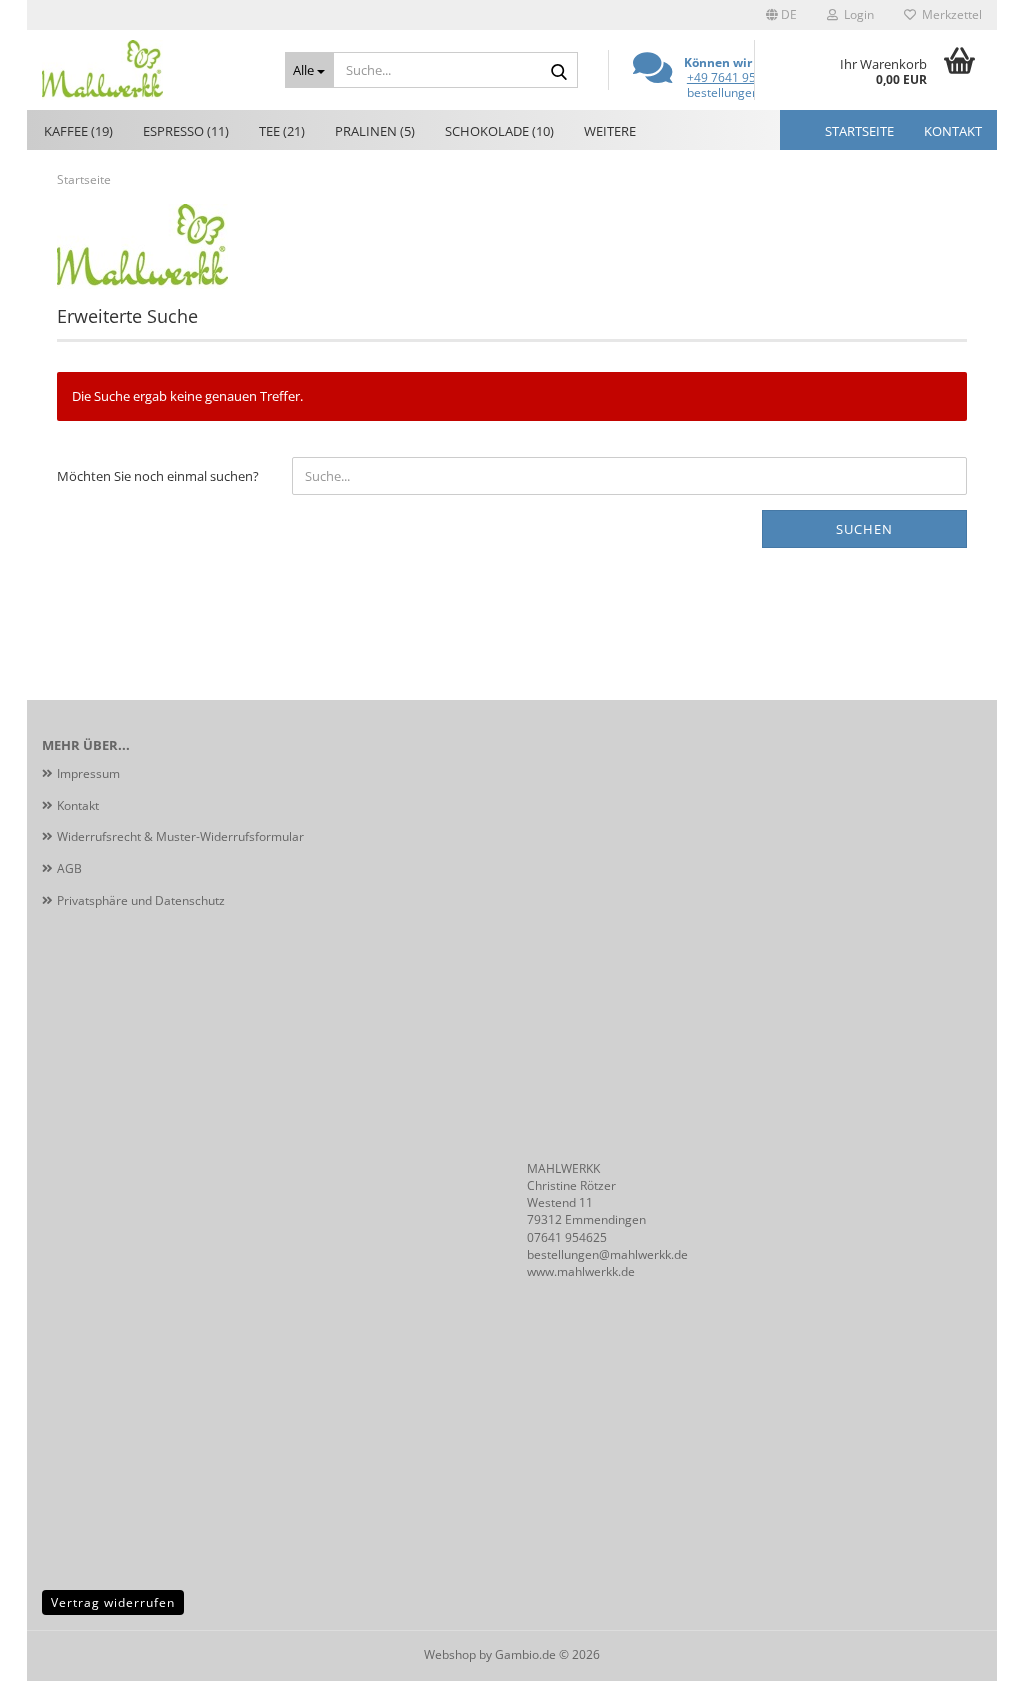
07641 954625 (567, 1237)
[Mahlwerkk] (148, 70)
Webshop (450, 1654)
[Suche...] (559, 71)
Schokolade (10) (499, 131)
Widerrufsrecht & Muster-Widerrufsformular (180, 836)
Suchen (864, 529)
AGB (69, 868)
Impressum (88, 773)
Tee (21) (282, 131)
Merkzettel (949, 14)
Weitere (610, 131)
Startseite (859, 131)
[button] (781, 15)
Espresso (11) (186, 131)
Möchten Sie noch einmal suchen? (158, 476)
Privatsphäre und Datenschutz (141, 900)
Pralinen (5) (375, 131)
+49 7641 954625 (735, 77)
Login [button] (856, 14)
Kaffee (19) (78, 131)
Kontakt (953, 131)
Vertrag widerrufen (113, 1602)
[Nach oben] (969, 1651)
